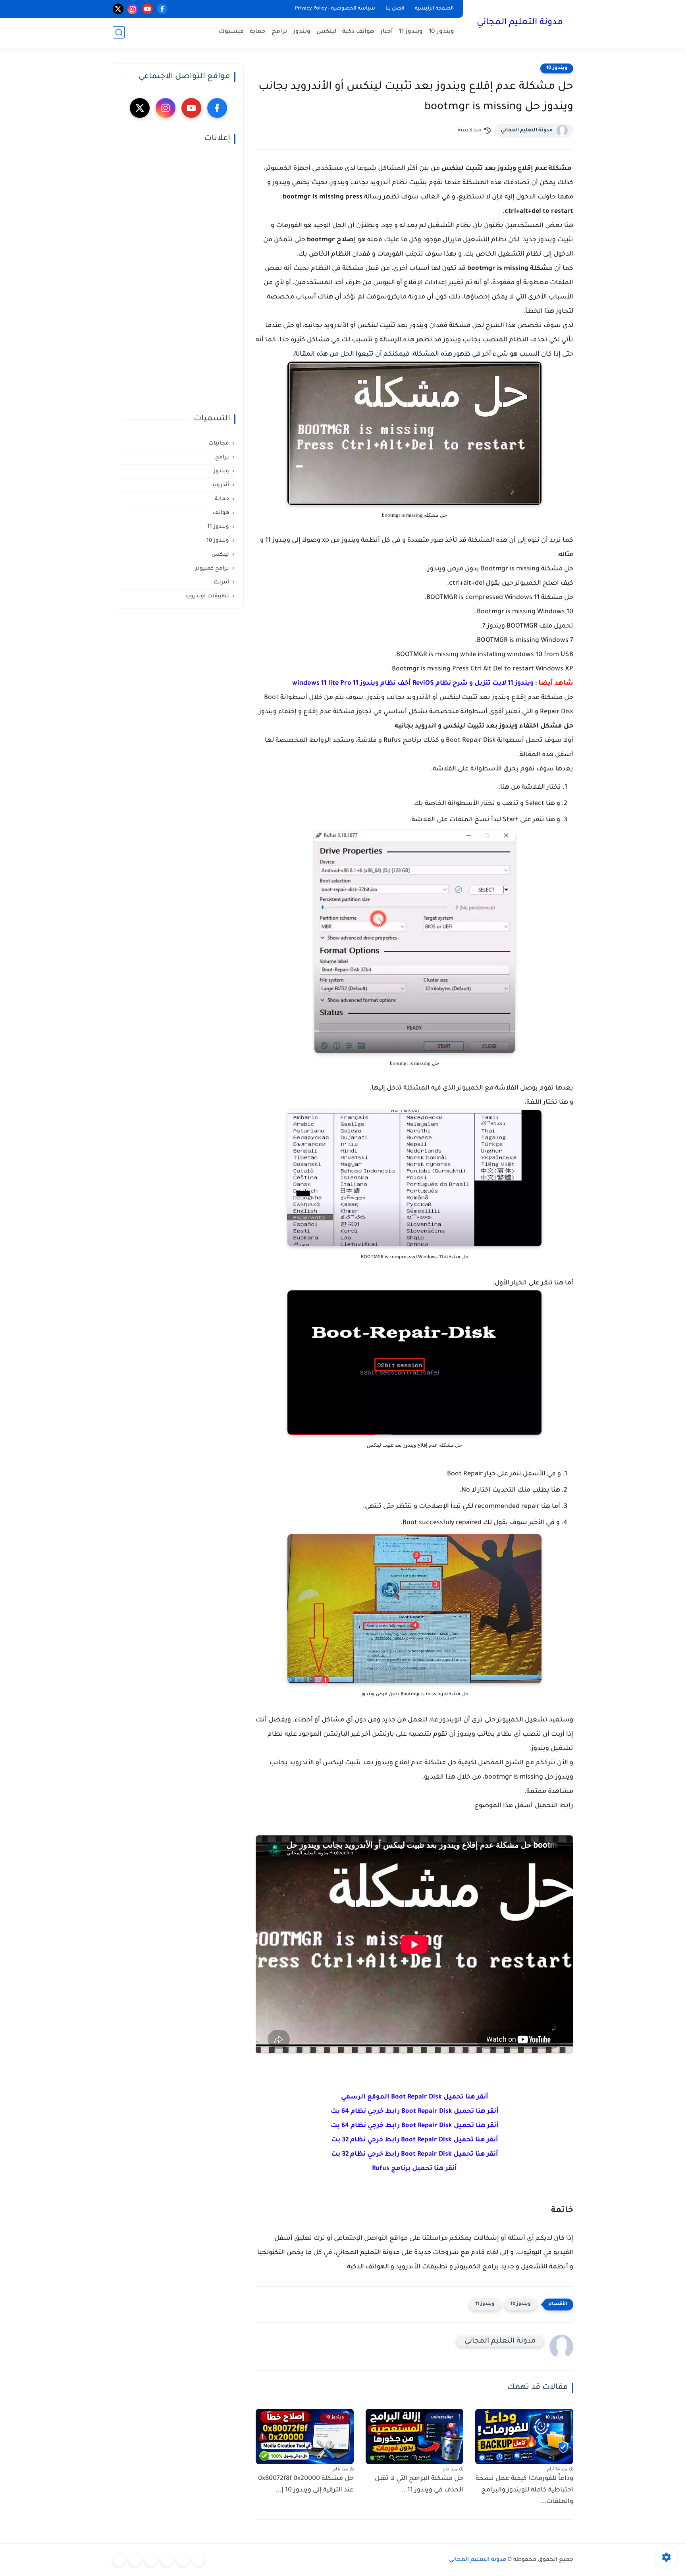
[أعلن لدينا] (135, 2560)
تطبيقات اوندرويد (207, 596)
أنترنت (221, 582)
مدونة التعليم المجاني (520, 23)
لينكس (326, 32)
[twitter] (118, 9)
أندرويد (220, 485)
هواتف (221, 513)
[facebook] (162, 9)
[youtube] (147, 9)
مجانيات (219, 444)
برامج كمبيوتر (212, 569)
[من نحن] (150, 2560)
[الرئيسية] (198, 2560)
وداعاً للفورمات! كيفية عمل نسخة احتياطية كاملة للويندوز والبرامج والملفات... (524, 2490)
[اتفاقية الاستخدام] (166, 2560)
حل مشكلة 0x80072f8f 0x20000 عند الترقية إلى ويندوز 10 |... (306, 2485)
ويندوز (302, 32)
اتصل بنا (395, 9)
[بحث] (119, 32)
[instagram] (133, 9)
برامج (279, 32)
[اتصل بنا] (119, 2560)
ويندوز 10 (441, 32)
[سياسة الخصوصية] (182, 2560)
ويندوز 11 (411, 32)
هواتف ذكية (358, 32)
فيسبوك (231, 32)
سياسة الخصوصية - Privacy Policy (335, 9)
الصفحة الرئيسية (434, 9)
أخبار (387, 32)
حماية (258, 32)
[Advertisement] (178, 279)
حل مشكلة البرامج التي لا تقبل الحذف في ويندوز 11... (419, 2485)
